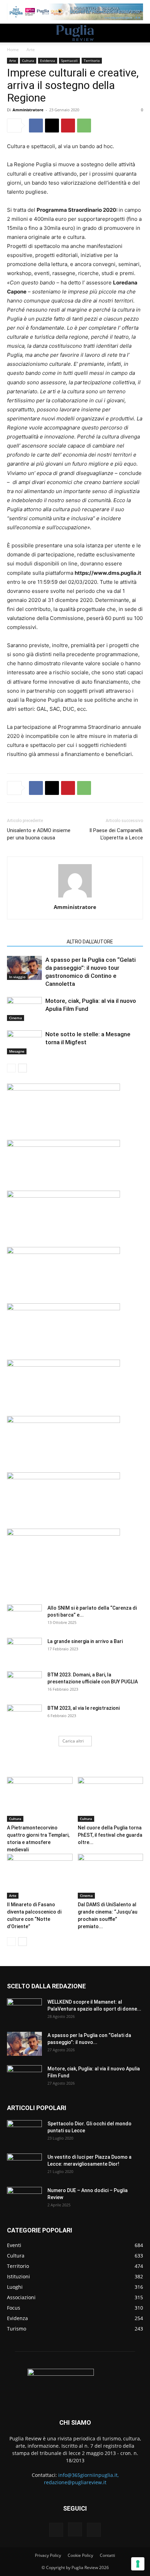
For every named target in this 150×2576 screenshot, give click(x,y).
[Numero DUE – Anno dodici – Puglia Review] (24, 2199)
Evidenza (48, 61)
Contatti (107, 2555)
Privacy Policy (48, 2555)
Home (13, 50)
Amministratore (28, 110)
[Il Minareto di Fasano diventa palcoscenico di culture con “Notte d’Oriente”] (40, 1876)
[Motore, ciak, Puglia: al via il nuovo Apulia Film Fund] (24, 1009)
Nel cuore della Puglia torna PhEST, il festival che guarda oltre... (110, 1835)
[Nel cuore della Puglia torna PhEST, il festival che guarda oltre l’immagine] (111, 1799)
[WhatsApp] (84, 126)
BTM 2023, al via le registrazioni (84, 1708)
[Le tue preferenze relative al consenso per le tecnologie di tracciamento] (138, 2564)
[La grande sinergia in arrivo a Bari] (24, 1650)
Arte (31, 50)
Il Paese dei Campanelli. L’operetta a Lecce (116, 834)
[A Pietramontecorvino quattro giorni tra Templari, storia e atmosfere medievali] (40, 1799)
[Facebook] (36, 126)
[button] (12, 33)
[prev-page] (11, 1068)
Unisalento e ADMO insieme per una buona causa (39, 834)
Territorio (92, 61)
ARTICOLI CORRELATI (35, 942)
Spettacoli (69, 61)
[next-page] (22, 1068)
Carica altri (73, 1741)
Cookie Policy (80, 2555)
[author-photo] (75, 897)
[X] (52, 126)
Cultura (28, 61)
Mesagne (17, 1051)
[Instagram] (75, 2529)
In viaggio (17, 977)
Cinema (16, 1018)
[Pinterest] (68, 126)
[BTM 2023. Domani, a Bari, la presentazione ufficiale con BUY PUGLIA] (24, 1683)
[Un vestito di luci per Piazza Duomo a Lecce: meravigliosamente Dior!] (24, 2166)
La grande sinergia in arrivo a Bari (85, 1641)
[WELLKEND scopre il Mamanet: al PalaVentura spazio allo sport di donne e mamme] (24, 2011)
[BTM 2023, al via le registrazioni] (24, 1717)
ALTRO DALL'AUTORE (90, 942)
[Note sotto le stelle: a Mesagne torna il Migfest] (24, 1042)
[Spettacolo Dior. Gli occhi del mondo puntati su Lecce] (24, 2132)
